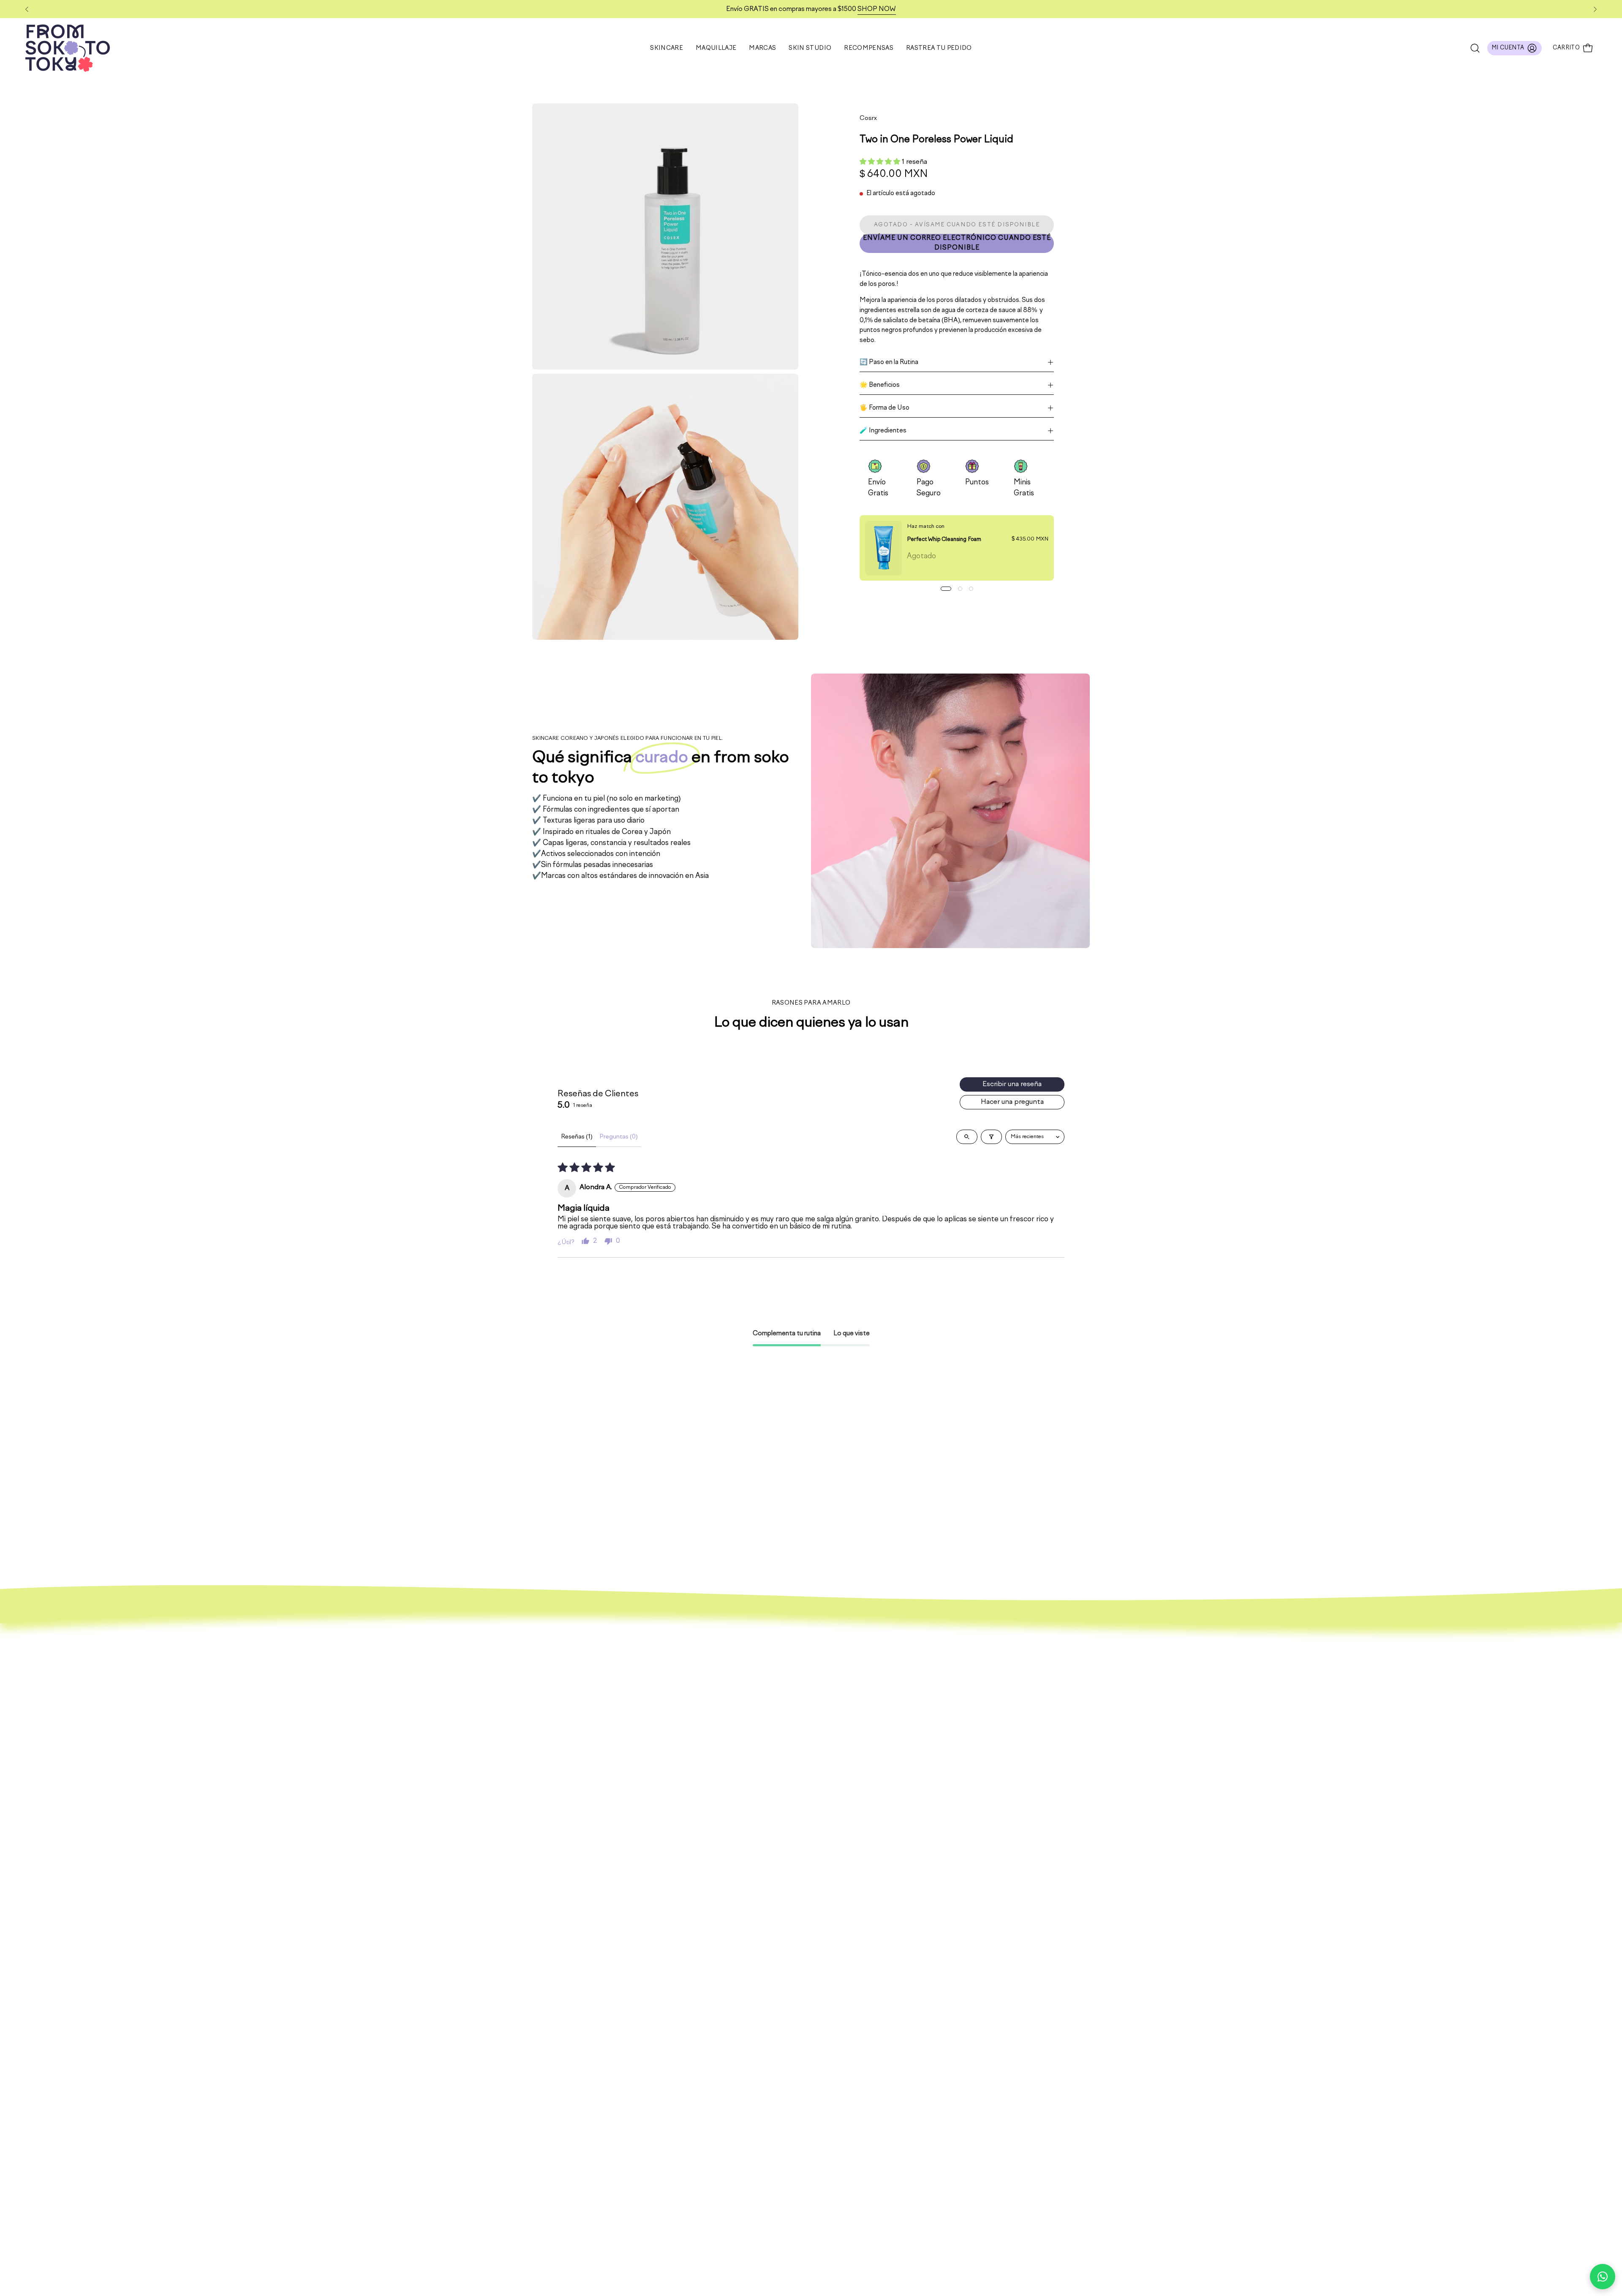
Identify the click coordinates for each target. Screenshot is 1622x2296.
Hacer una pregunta (1012, 1102)
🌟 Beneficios (880, 385)
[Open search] (967, 1137)
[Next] (1595, 9)
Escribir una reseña (1012, 1084)
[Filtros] (991, 1137)
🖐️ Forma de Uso (884, 408)
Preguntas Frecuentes (1174, 1691)
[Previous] (27, 9)
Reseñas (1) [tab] (577, 1137)
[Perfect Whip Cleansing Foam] (883, 548)
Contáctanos (1159, 1735)
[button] (716, 48)
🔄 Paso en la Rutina (889, 362)
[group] (811, 9)
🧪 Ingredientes (883, 431)
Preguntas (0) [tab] (619, 1137)
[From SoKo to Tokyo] (68, 48)
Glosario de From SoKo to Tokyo (1190, 1750)
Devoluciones (1159, 1721)
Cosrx (868, 118)
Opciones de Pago (1167, 1706)
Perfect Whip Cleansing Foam (944, 539)
